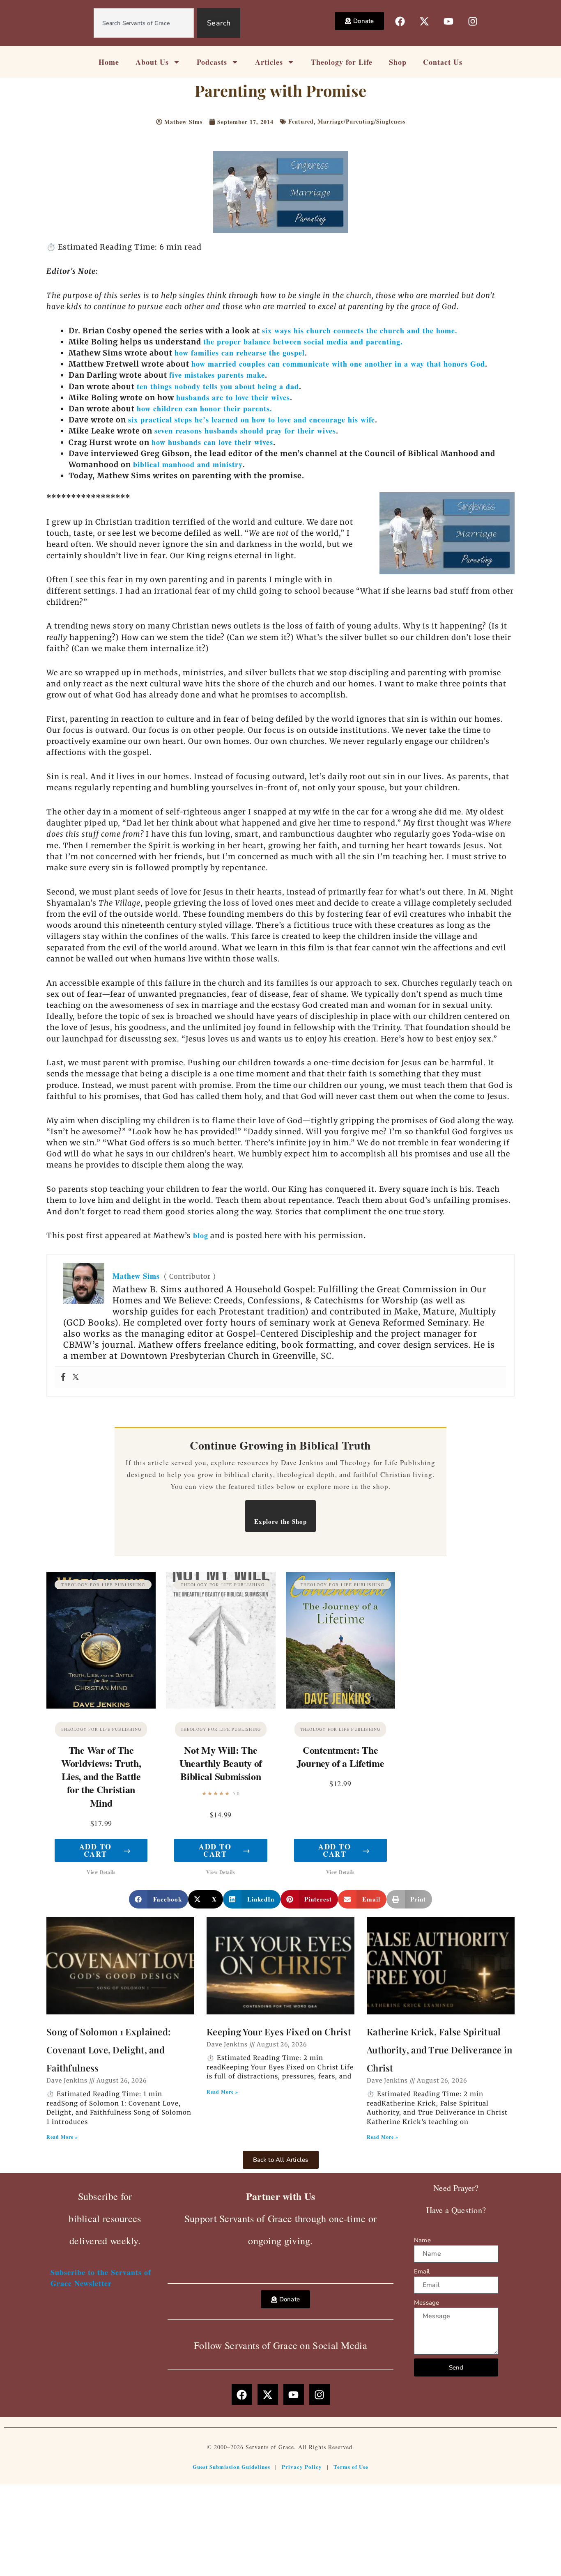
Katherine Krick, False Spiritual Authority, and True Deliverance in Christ (439, 2050)
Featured (301, 121)
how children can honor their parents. (205, 408)
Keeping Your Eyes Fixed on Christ (279, 2032)
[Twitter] (76, 1377)
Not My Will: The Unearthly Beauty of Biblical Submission (221, 1763)
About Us (152, 62)
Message (426, 2303)
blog (201, 1235)
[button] (159, 1899)
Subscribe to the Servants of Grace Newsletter (101, 2278)
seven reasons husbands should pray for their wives (245, 431)
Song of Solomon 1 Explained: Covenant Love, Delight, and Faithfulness (108, 2050)
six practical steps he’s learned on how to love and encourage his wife (252, 420)
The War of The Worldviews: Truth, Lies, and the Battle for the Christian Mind (101, 1776)
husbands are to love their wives (233, 397)
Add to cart (105, 1850)
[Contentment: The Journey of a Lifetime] (340, 1640)
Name (422, 2240)
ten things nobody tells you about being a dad (218, 386)
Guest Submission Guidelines (231, 2467)
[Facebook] (63, 1377)
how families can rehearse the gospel (240, 353)
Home (109, 62)
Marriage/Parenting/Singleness (361, 121)
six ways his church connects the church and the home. (360, 330)
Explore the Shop (280, 1521)
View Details (101, 1872)
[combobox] (144, 23)
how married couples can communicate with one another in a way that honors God (338, 364)
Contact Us (443, 62)
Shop (398, 62)
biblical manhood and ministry (188, 464)
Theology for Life (342, 62)
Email (422, 2271)
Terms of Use (351, 2467)
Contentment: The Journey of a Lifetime (340, 1756)
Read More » (62, 2137)
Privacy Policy (302, 2467)
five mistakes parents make (217, 375)
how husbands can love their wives (212, 442)
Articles (269, 62)
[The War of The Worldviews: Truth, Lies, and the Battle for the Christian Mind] (101, 1640)
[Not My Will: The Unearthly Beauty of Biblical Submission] (221, 1640)
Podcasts (212, 62)
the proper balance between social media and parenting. (303, 342)
